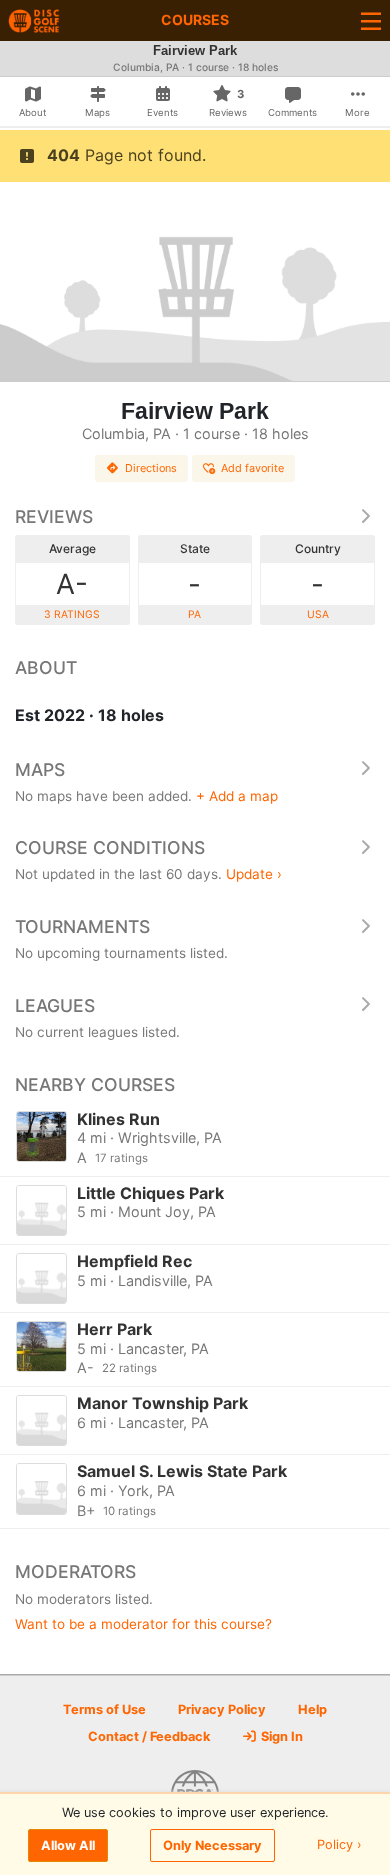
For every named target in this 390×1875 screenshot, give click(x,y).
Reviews (54, 516)
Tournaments (82, 926)
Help (312, 1709)
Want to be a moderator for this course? (143, 1624)
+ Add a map (237, 796)
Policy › (339, 1845)
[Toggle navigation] (371, 20)
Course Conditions (110, 847)
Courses (195, 19)
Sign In (280, 1736)
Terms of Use (104, 1709)
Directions (151, 468)
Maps (40, 769)
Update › (254, 874)
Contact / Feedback (149, 1736)
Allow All (68, 1845)
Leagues (55, 1005)
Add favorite (252, 468)
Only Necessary (212, 1845)
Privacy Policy (222, 1709)
